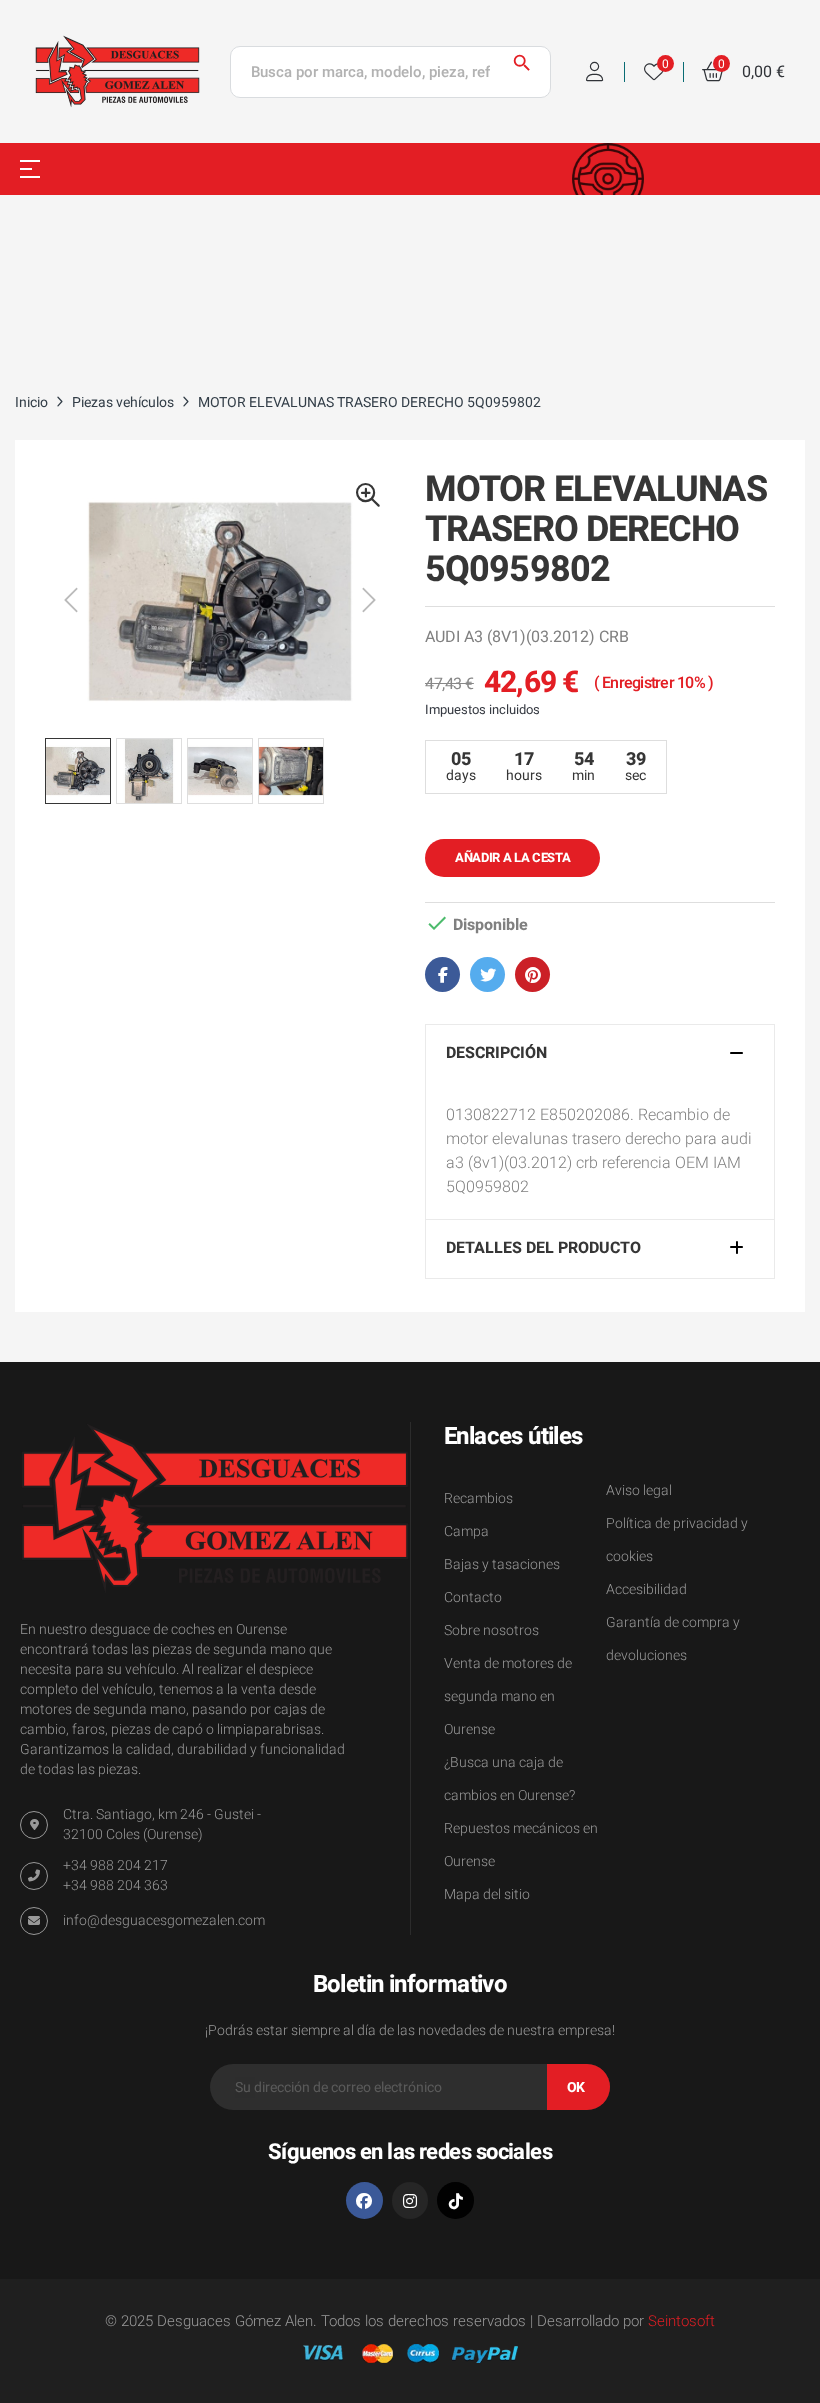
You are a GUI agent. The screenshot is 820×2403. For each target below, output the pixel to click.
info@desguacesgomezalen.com (164, 1920)
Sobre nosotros (491, 1630)
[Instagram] (410, 2200)
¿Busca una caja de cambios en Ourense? (509, 1779)
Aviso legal (639, 1490)
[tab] (600, 1054)
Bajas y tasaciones (502, 1564)
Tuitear (487, 974)
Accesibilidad (646, 1589)
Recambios (478, 1498)
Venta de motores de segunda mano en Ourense (508, 1696)
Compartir (442, 974)
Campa (466, 1531)
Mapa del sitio (487, 1894)
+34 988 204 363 (115, 1885)
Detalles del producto (543, 1249)
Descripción (496, 1054)
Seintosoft (681, 2321)
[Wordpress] (455, 2200)
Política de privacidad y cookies (677, 1540)
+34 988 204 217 (115, 1865)
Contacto (473, 1597)
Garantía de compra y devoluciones (673, 1639)
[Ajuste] (595, 72)
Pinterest (532, 974)
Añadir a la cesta (512, 857)
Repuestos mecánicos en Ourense (521, 1845)
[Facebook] (364, 2200)
